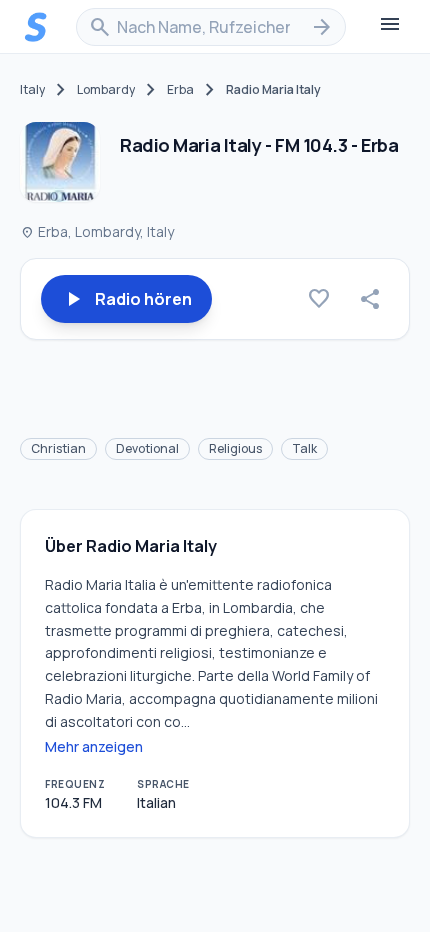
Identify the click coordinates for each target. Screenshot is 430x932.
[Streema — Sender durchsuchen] (36, 27)
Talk (304, 448)
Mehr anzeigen (94, 746)
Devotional (147, 448)
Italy (32, 90)
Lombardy (106, 90)
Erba (180, 90)
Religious (235, 448)
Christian (58, 448)
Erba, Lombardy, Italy (97, 231)
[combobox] (211, 27)
